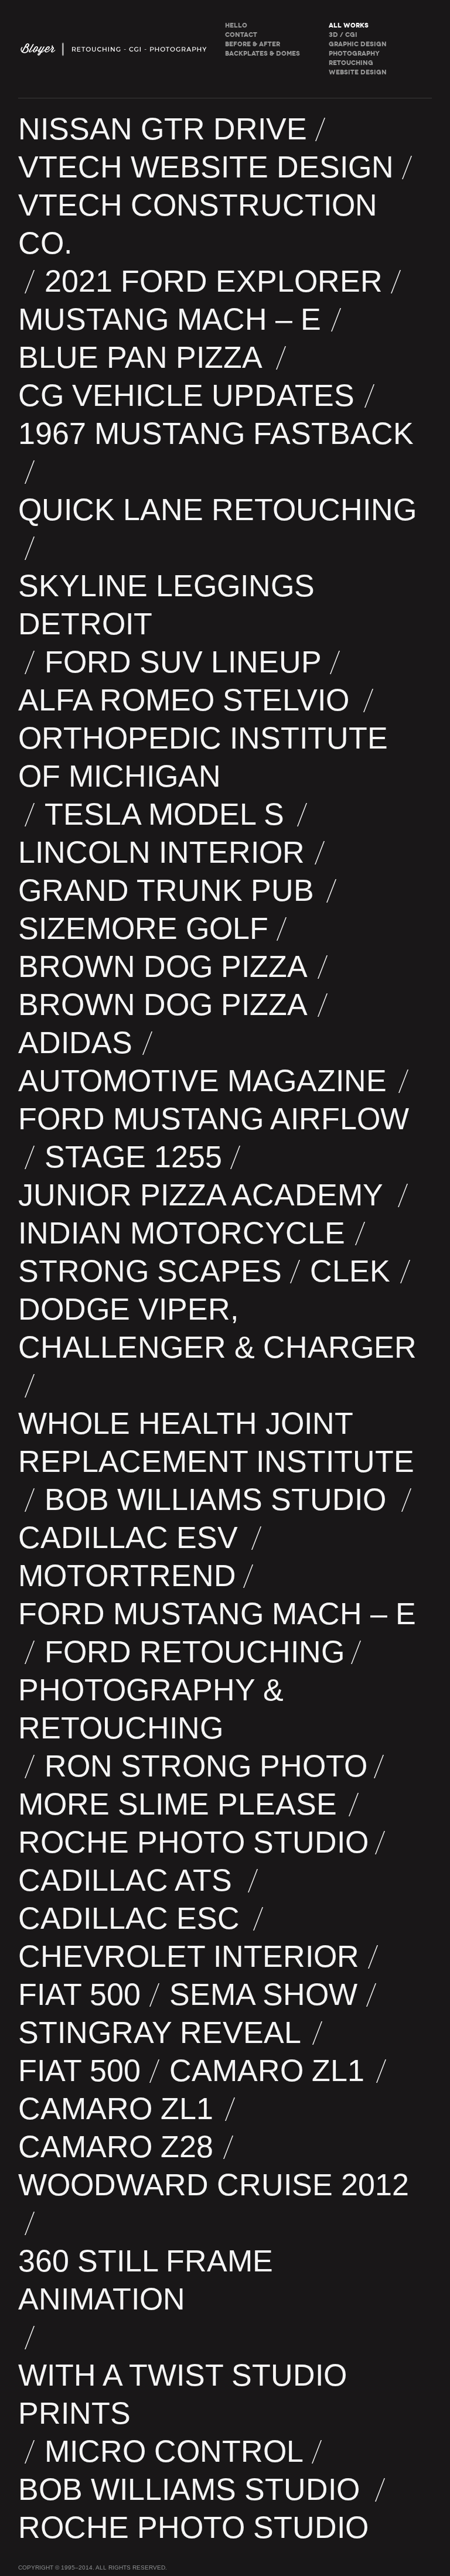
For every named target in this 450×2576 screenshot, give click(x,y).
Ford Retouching (195, 1652)
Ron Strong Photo (206, 1766)
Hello (236, 25)
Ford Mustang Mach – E (219, 1614)
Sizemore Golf (144, 928)
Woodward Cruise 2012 (214, 2185)
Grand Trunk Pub (169, 890)
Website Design (358, 72)
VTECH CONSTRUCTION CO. (198, 224)
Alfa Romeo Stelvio (187, 700)
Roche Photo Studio (193, 1842)
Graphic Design (358, 44)
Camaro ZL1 (270, 2071)
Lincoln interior (163, 852)
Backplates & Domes (262, 54)
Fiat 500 (81, 1994)
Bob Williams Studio (220, 1499)
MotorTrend (127, 1576)
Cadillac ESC (132, 1918)
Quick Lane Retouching (220, 510)
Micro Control (175, 2451)
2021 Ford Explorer (214, 281)
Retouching (351, 63)
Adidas (77, 1043)
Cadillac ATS (130, 1880)
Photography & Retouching (153, 1709)
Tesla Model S (168, 814)
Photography (354, 54)
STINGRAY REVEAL (162, 2032)
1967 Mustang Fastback (220, 433)
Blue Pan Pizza (144, 357)
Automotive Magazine (205, 1081)
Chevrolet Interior (190, 1956)
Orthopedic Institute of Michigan (203, 757)
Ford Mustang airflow (217, 1119)
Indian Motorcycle (183, 1233)
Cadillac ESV (132, 1538)
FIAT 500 (81, 2071)
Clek (352, 1271)
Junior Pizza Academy (205, 1195)
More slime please (180, 1804)
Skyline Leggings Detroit (169, 605)
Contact (241, 35)
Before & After (253, 44)
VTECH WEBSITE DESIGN (207, 167)
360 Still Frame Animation (149, 2280)
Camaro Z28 (117, 2147)
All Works (349, 25)
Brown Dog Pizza (165, 966)
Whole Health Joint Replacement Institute (218, 1442)
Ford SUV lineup (184, 662)
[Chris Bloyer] (115, 49)
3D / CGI (343, 35)
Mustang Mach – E (171, 319)
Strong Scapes (151, 1271)
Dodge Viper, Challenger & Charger (222, 1328)
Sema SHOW (265, 1994)
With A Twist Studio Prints (185, 2394)
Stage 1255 (134, 1157)
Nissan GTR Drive (163, 129)
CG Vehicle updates (188, 395)
